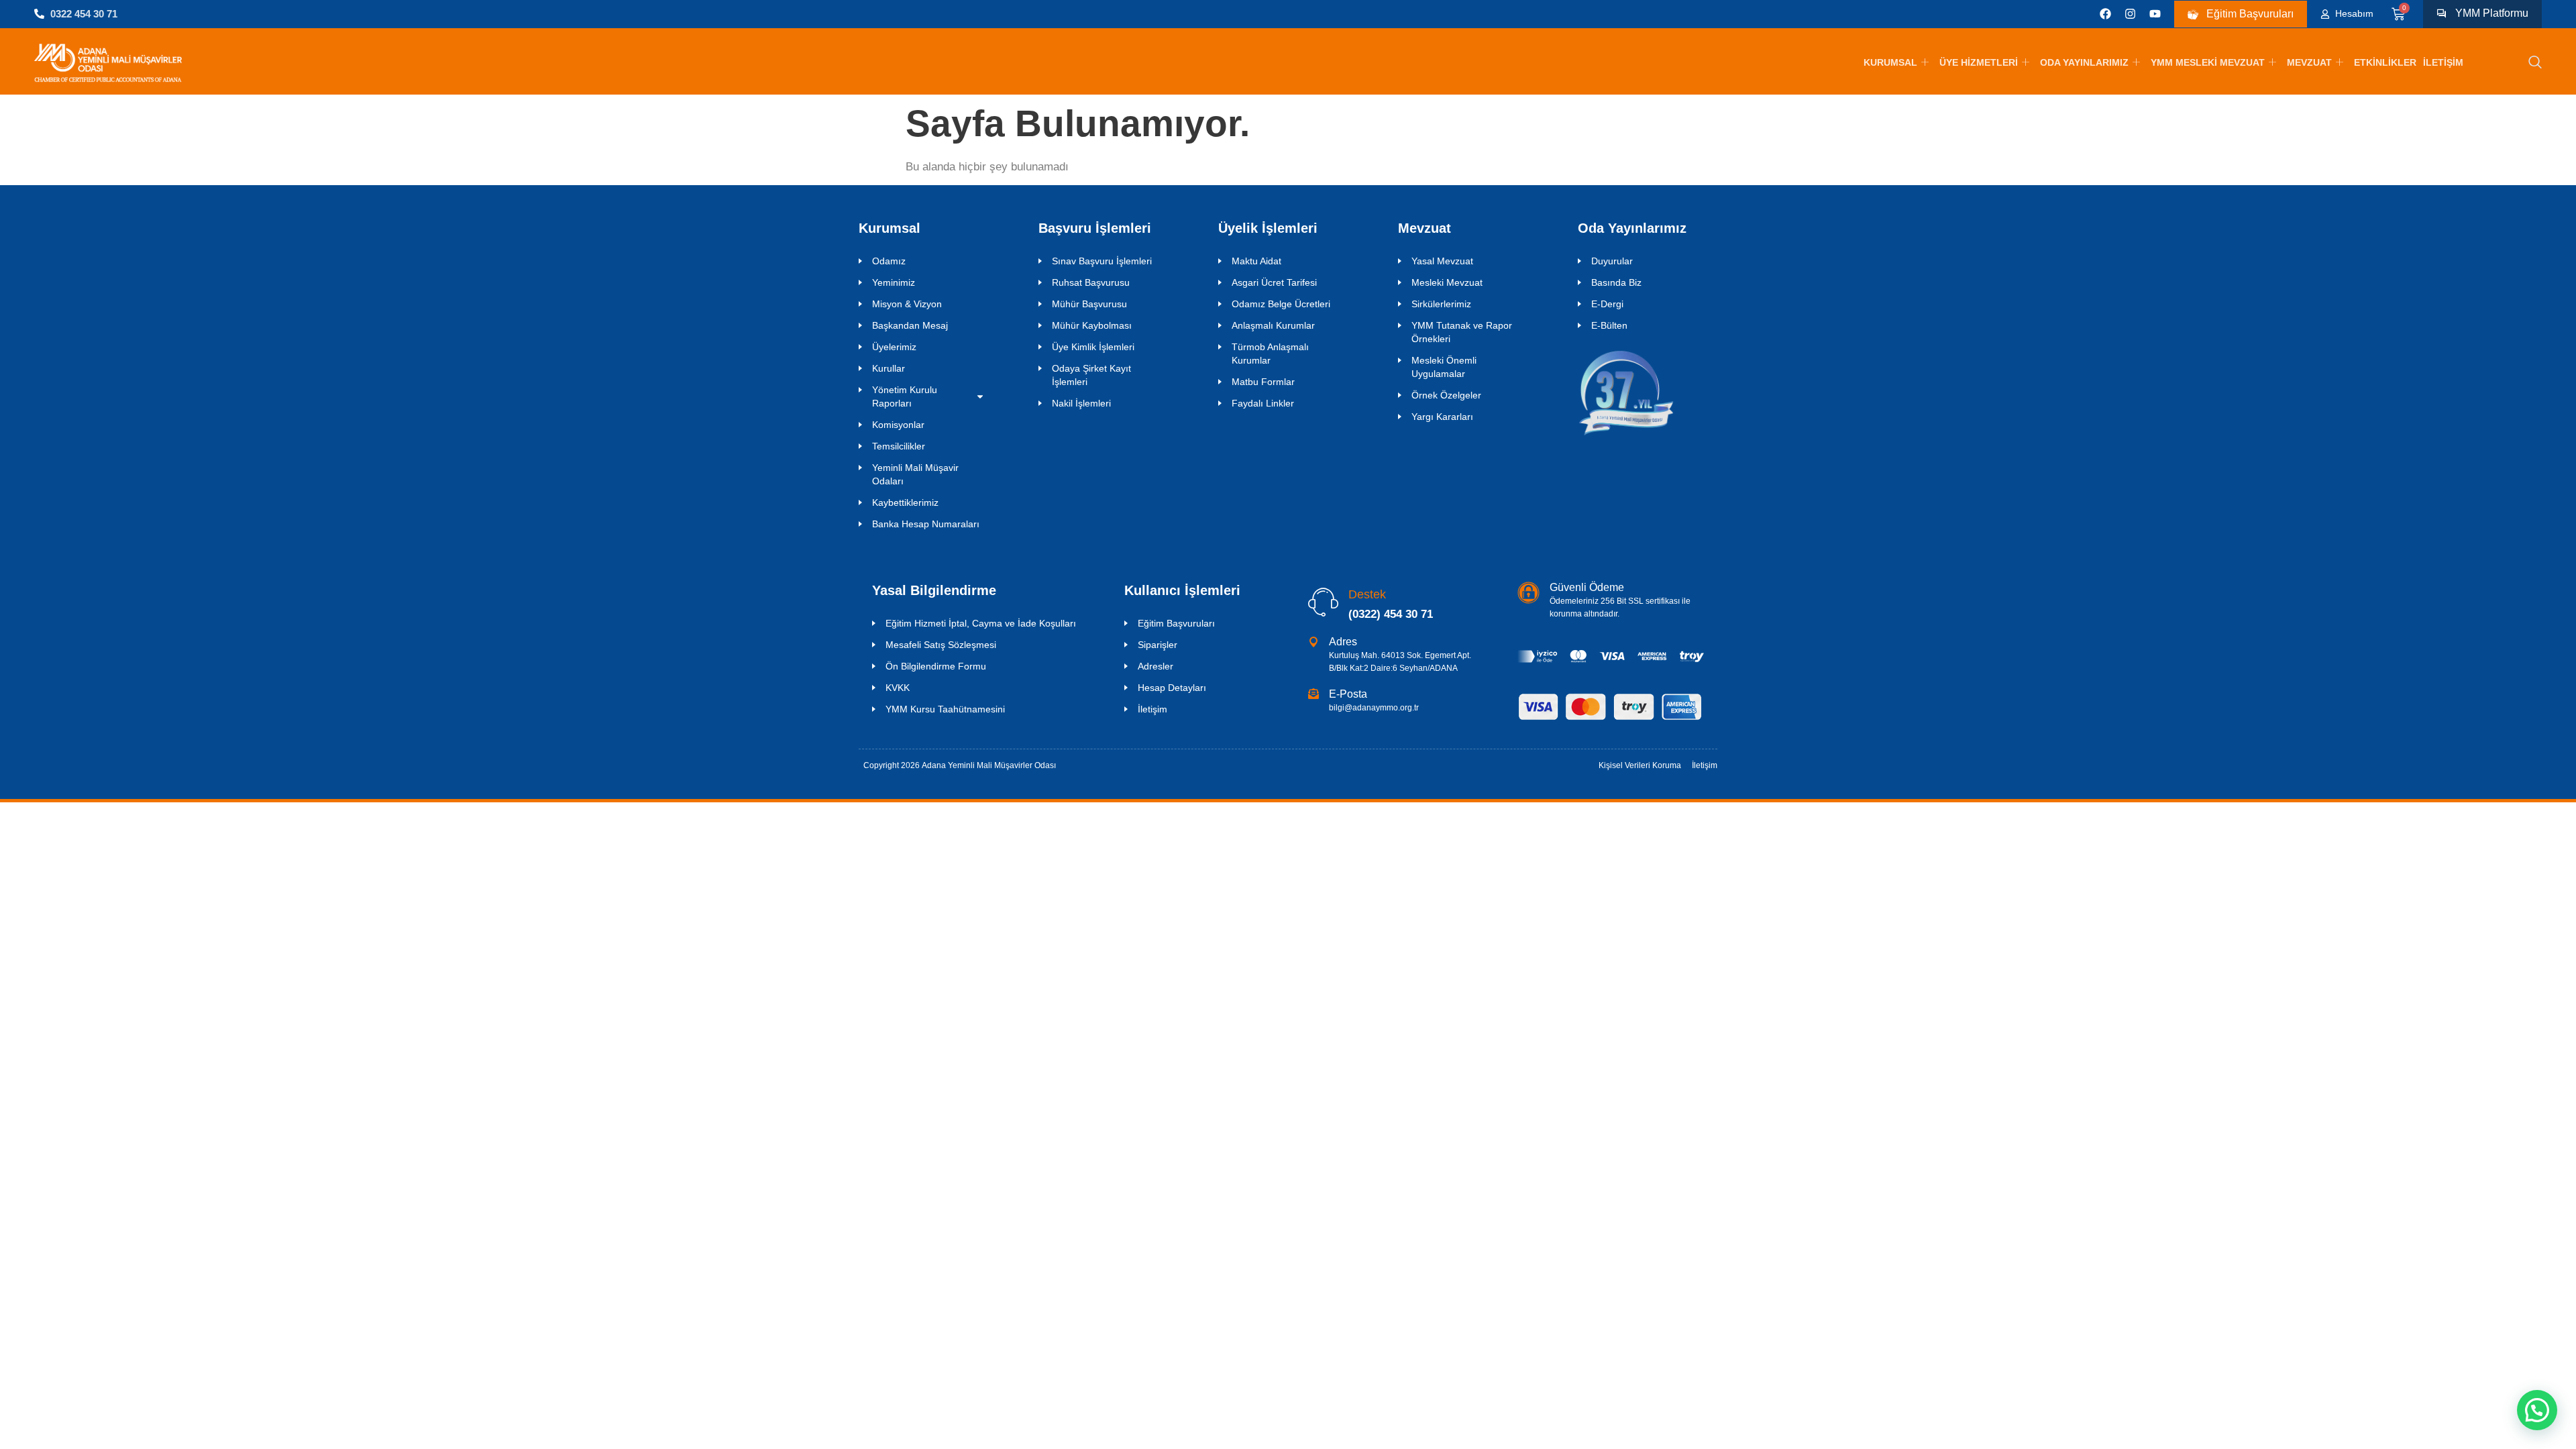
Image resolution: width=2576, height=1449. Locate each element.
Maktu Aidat (1256, 261)
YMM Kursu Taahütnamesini (945, 709)
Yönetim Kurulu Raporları (905, 396)
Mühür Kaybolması (1092, 325)
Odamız (889, 261)
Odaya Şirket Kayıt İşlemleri (1091, 375)
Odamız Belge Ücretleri (1281, 304)
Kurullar (889, 368)
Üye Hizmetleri (1979, 62)
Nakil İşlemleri (1081, 403)
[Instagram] (2130, 14)
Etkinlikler (2385, 62)
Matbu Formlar (1263, 382)
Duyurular (1612, 261)
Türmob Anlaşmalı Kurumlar (1270, 354)
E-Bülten (1609, 325)
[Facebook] (2105, 14)
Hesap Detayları (1172, 688)
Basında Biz (1616, 282)
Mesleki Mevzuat (1447, 282)
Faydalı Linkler (1263, 403)
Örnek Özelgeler (1446, 395)
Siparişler (1158, 645)
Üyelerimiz (894, 347)
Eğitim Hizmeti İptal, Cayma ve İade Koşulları (981, 623)
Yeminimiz (894, 282)
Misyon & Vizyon (907, 304)
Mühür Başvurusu (1089, 304)
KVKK (898, 688)
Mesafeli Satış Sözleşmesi (941, 645)
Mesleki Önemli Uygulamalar (1444, 367)
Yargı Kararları (1442, 417)
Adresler (1156, 666)
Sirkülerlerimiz (1441, 304)
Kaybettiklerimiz (905, 502)
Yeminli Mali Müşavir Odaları (915, 474)
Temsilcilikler (899, 446)
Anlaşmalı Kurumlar (1273, 325)
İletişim (2443, 62)
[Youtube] (2155, 14)
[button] (2535, 63)
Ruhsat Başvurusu (1091, 282)
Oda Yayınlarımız (2084, 62)
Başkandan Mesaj (910, 325)
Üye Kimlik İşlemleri (1093, 347)
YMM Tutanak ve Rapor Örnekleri (1462, 332)
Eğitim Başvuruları (1176, 623)
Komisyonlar (898, 425)
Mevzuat (2309, 62)
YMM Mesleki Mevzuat (2208, 62)
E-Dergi (1607, 304)
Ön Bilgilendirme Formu (936, 666)
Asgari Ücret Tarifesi (1274, 282)
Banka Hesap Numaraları (926, 524)
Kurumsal (1890, 62)
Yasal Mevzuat (1442, 261)
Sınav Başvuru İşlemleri (1102, 261)
